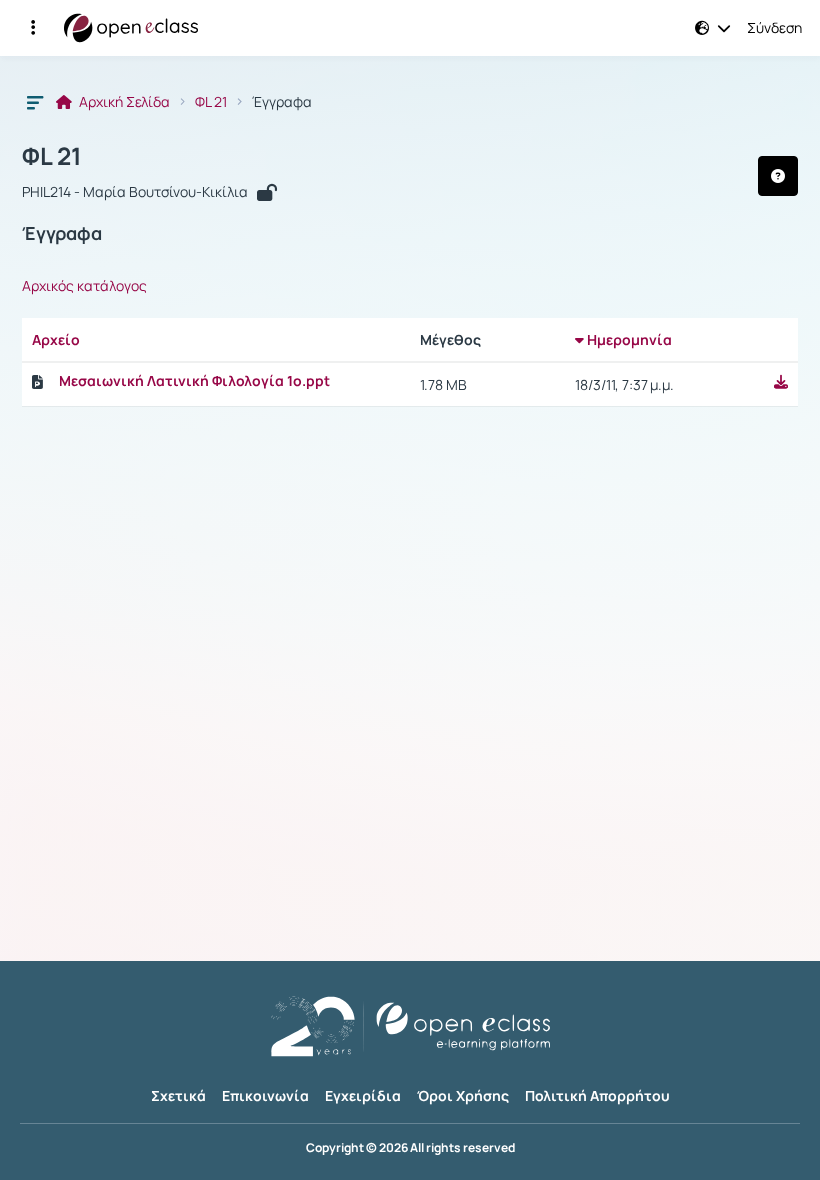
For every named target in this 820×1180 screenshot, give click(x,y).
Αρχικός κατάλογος (84, 286)
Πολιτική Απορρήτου (597, 1095)
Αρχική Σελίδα (123, 102)
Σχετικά (178, 1095)
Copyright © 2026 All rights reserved (410, 1148)
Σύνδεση (774, 28)
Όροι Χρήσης (463, 1095)
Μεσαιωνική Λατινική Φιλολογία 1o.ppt (194, 381)
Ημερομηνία (628, 339)
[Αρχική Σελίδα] (131, 28)
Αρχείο (56, 339)
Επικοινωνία (265, 1095)
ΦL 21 (211, 102)
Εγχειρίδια (363, 1095)
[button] (33, 28)
